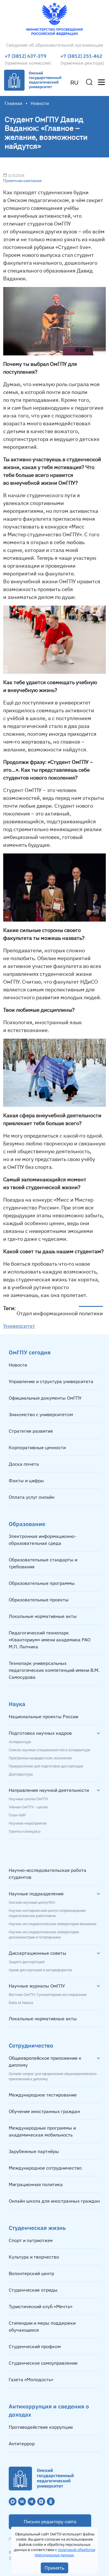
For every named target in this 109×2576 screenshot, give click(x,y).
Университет (19, 1326)
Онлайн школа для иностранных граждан (54, 2201)
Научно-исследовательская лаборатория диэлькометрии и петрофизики (44, 1935)
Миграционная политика (36, 2184)
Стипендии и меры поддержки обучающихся (42, 2326)
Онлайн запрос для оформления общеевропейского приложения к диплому (53, 2077)
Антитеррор (22, 2444)
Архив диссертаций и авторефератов (40, 1970)
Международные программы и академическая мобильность (42, 2131)
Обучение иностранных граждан (44, 2111)
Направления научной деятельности (49, 1790)
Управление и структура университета (51, 1381)
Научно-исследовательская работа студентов (48, 1874)
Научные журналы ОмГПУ (37, 1986)
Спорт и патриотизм (31, 2240)
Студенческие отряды (33, 2290)
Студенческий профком (35, 2346)
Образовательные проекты (39, 1600)
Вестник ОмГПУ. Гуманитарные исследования (48, 1995)
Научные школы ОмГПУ (28, 1799)
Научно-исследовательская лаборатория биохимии (52, 1924)
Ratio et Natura (21, 2003)
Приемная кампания (22, 181)
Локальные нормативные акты (43, 1616)
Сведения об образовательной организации (54, 45)
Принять (54, 2568)
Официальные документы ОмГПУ (45, 1398)
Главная (14, 103)
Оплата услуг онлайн (32, 1497)
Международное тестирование (43, 2095)
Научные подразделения (36, 1894)
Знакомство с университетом (41, 1414)
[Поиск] (89, 82)
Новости (18, 1365)
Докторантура (21, 1774)
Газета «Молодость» (31, 2379)
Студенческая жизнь (37, 2228)
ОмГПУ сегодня (30, 1352)
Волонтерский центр (31, 2273)
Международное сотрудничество (45, 2168)
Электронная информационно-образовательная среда (42, 1540)
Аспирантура (20, 1742)
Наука (17, 1704)
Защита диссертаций (27, 1962)
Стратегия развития (31, 1431)
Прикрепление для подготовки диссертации (46, 1766)
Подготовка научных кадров (40, 1733)
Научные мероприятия (28, 1823)
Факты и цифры (26, 1480)
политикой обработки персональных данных (65, 2552)
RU (74, 83)
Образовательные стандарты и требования (43, 1563)
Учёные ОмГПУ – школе (28, 1807)
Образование (27, 1524)
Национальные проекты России (43, 1716)
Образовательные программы (42, 1583)
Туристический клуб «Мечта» (41, 2306)
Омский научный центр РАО (32, 1903)
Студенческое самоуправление (43, 2363)
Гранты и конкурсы (25, 1832)
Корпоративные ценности (37, 1447)
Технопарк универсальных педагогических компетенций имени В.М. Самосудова (54, 1670)
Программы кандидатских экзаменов (40, 1758)
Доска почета (24, 1464)
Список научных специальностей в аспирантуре (50, 1750)
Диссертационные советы (37, 1953)
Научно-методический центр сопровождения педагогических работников (47, 1913)
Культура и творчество (34, 2257)
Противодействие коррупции (41, 2427)
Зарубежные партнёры (34, 2151)
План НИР (17, 1815)
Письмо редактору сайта (50, 2522)
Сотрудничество (31, 2045)
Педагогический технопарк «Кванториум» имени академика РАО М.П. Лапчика (50, 1640)
